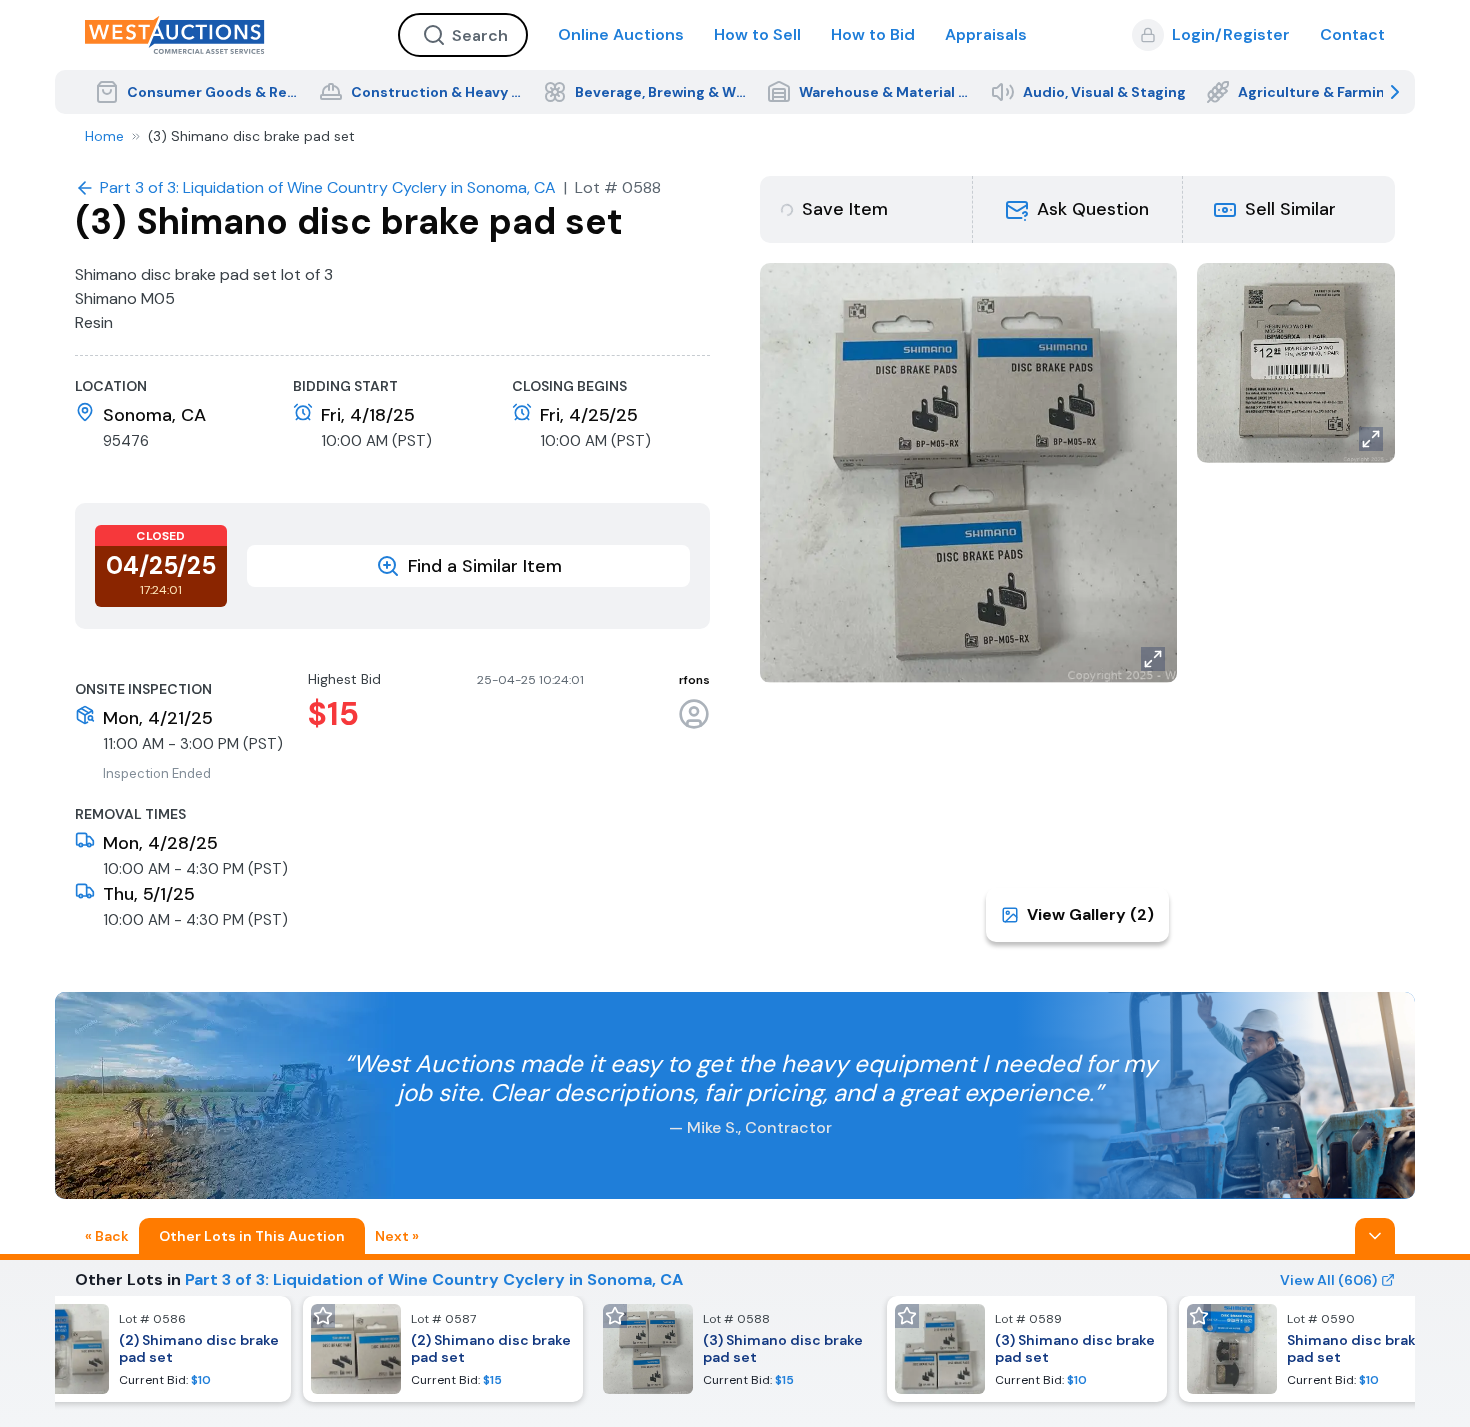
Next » (397, 1236)
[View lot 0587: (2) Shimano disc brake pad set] (443, 1349)
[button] (1078, 209)
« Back (107, 1236)
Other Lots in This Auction (252, 1236)
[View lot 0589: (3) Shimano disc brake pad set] (1027, 1349)
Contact (1352, 34)
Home (104, 136)
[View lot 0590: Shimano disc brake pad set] (1319, 1349)
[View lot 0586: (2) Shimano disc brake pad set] (151, 1349)
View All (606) (1328, 1280)
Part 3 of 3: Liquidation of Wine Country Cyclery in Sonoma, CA (434, 1279)
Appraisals (986, 34)
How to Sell (757, 34)
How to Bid (873, 34)
